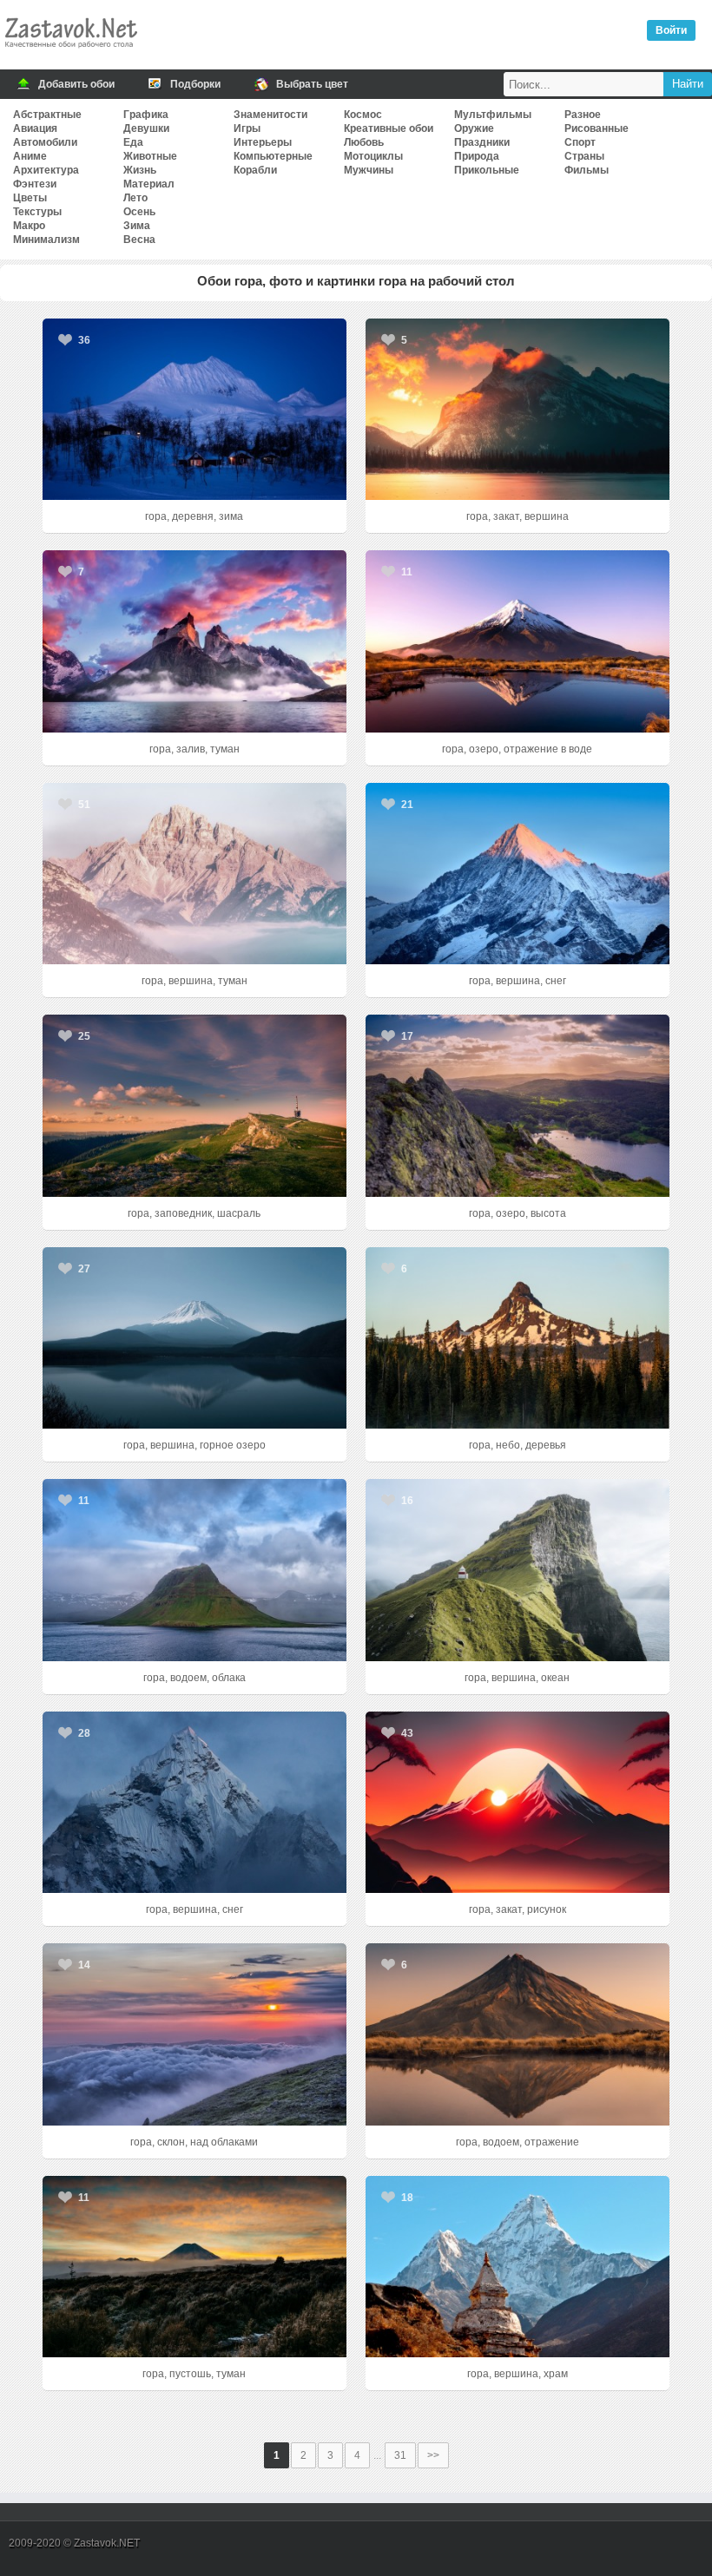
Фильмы (587, 170)
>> (433, 2455)
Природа (477, 156)
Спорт (580, 142)
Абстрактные (47, 115)
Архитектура (46, 170)
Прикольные (487, 170)
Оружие (474, 128)
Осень (139, 212)
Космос (363, 115)
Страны (584, 156)
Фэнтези (35, 184)
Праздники (482, 142)
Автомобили (45, 142)
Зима (137, 226)
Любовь (364, 142)
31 (400, 2455)
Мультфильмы (493, 115)
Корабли (255, 170)
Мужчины (369, 170)
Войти (671, 30)
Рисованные (597, 128)
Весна (139, 240)
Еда (133, 142)
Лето (135, 198)
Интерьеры (263, 142)
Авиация (35, 128)
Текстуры (37, 212)
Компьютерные (273, 156)
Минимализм (46, 240)
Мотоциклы (373, 156)
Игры (247, 128)
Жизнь (140, 170)
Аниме (30, 156)
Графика (146, 115)
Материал (149, 184)
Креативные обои (389, 128)
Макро (29, 226)
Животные (150, 156)
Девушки (146, 128)
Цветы (30, 198)
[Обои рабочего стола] (70, 52)
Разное (583, 115)
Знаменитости (270, 115)
